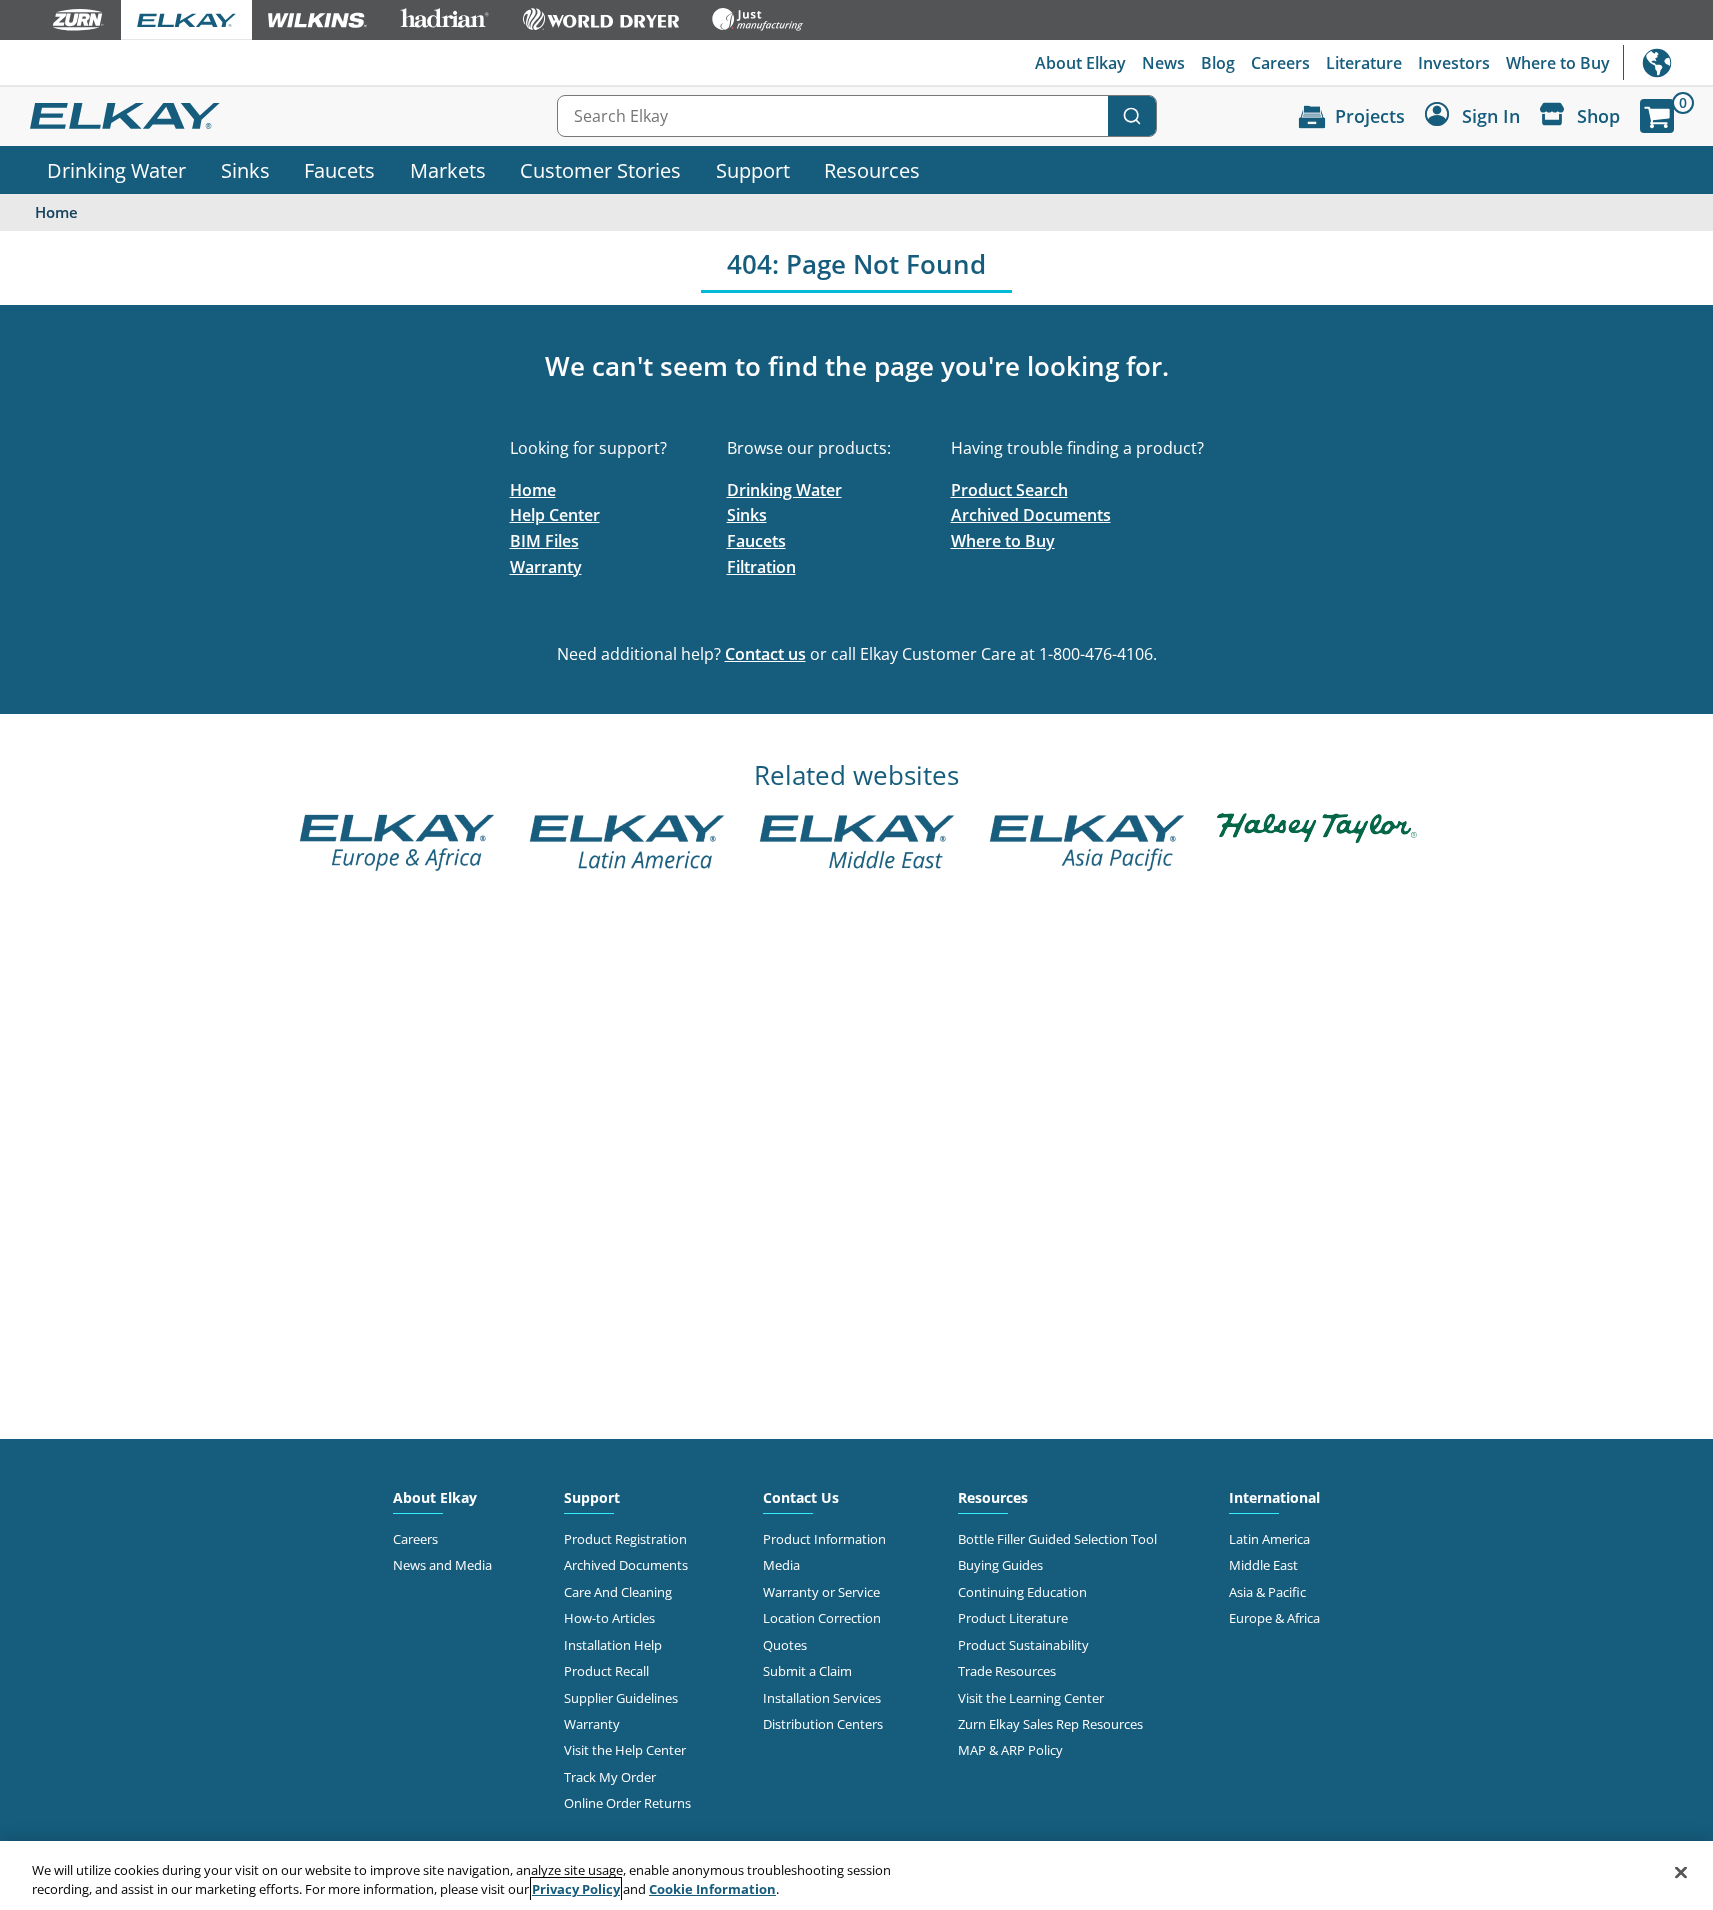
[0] (1657, 116)
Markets (448, 170)
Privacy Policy (576, 1889)
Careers (1280, 63)
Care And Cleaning (618, 1592)
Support (753, 170)
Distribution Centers (823, 1724)
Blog (1218, 63)
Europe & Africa (1274, 1618)
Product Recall (606, 1671)
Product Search (1009, 490)
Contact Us (801, 1497)
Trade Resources (1007, 1671)
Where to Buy (1558, 63)
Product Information (824, 1539)
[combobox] (857, 116)
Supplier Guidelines (621, 1698)
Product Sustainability (1023, 1645)
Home (533, 490)
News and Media (442, 1565)
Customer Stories (600, 170)
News (1163, 63)
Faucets (339, 170)
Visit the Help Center (625, 1750)
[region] (856, 1875)
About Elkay (1080, 63)
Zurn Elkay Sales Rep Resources (1050, 1724)
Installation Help (613, 1645)
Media (781, 1565)
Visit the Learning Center (1031, 1698)
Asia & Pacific (1267, 1592)
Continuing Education (1022, 1592)
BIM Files (544, 541)
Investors (1454, 63)
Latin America (1269, 1539)
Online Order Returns (627, 1803)
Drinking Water (116, 170)
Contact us (765, 654)
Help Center (555, 515)
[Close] (1681, 1873)
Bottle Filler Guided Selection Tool (1057, 1539)
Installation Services (822, 1698)
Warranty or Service (821, 1592)
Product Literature (1013, 1618)
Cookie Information (712, 1889)
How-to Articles (609, 1618)
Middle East (1263, 1565)
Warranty (546, 567)
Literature (1364, 63)
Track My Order (610, 1777)
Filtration (761, 567)
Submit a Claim (807, 1671)
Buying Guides (1000, 1565)
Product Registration (625, 1539)
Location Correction (822, 1618)
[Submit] (1132, 116)
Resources (872, 170)
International (1668, 62)
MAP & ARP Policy (1010, 1750)
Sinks (245, 170)
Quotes (785, 1645)
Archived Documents (1031, 515)
